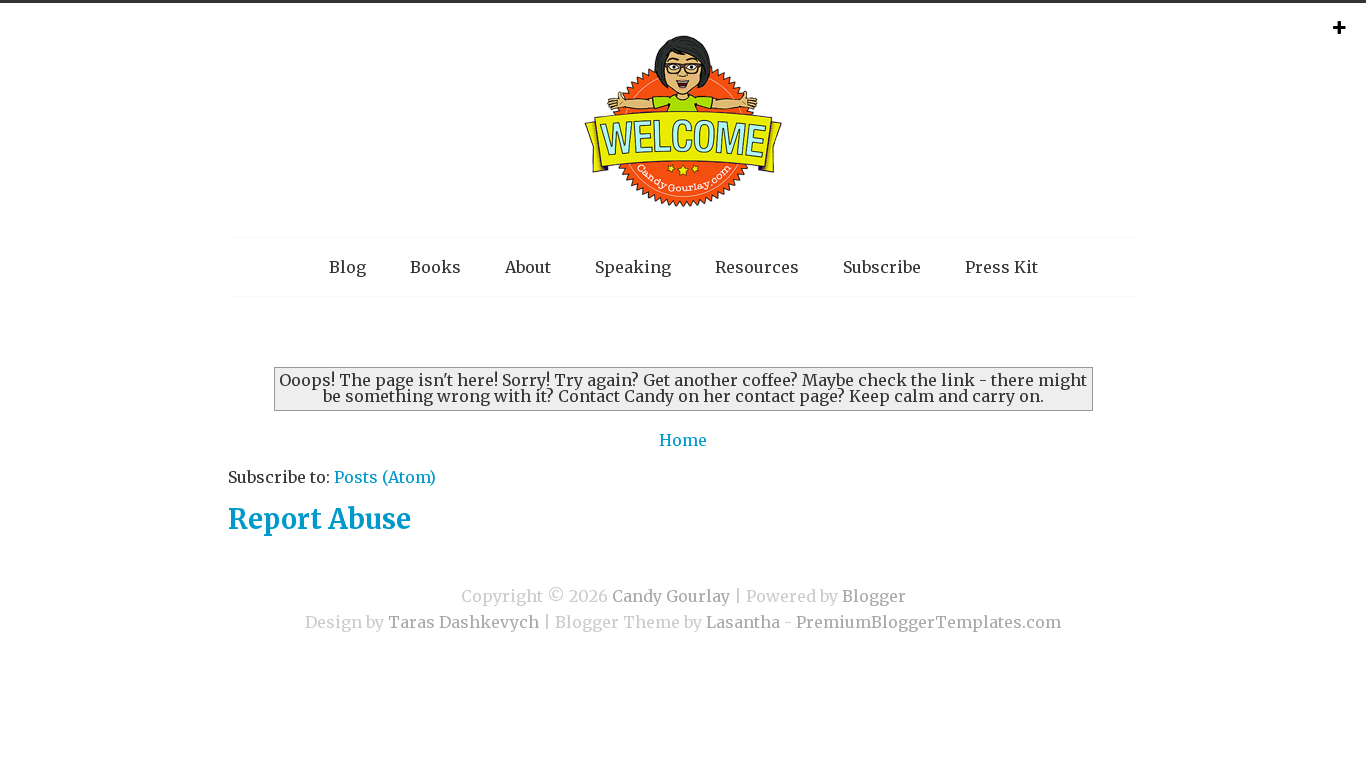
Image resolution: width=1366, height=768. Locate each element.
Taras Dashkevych (463, 622)
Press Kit (1001, 267)
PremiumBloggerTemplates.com (928, 622)
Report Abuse (319, 519)
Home (683, 440)
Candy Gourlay (671, 596)
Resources (757, 267)
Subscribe (882, 267)
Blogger (874, 596)
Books (435, 267)
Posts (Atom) (385, 477)
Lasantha (743, 622)
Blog (347, 267)
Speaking (633, 267)
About (528, 267)
